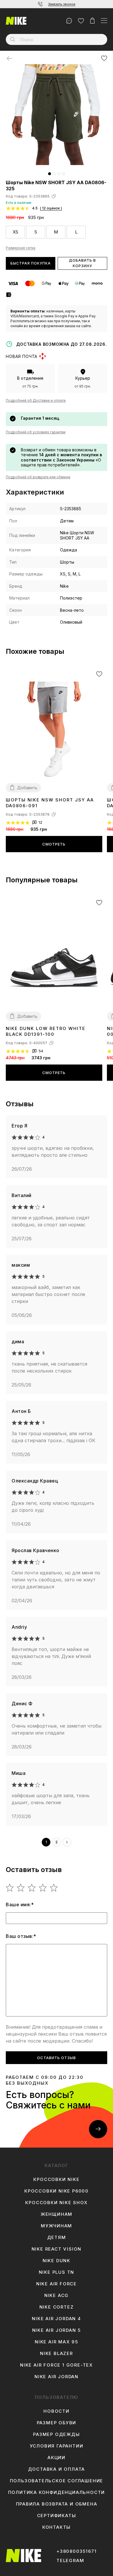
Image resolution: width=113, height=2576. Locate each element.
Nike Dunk (57, 2261)
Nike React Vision (57, 2249)
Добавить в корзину (82, 263)
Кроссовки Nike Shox (56, 2203)
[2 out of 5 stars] (21, 1888)
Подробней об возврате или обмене (38, 477)
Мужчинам (57, 2226)
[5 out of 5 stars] (54, 1888)
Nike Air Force (57, 2284)
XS (16, 232)
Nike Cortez (57, 2307)
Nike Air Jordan (57, 2377)
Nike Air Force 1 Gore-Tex (57, 2365)
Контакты (57, 2527)
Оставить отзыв (57, 2058)
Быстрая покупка (31, 263)
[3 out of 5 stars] (32, 1888)
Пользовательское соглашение (57, 2481)
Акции (57, 2458)
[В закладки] (104, 58)
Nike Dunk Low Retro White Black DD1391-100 (46, 1031)
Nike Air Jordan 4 (57, 2319)
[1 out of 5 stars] (10, 1888)
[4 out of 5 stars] (43, 1888)
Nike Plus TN (57, 2272)
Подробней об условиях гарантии (36, 432)
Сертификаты (57, 2516)
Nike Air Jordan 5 (57, 2330)
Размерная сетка (21, 248)
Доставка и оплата (57, 2469)
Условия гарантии (57, 2446)
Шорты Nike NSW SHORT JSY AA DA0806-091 (50, 803)
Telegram (70, 2561)
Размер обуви (57, 2423)
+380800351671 (76, 2551)
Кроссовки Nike (56, 2179)
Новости (57, 2411)
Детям (57, 2238)
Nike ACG (57, 2296)
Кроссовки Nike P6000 (57, 2191)
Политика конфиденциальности (57, 2492)
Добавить (27, 788)
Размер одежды (56, 2434)
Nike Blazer (57, 2354)
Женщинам (57, 2214)
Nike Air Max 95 (57, 2342)
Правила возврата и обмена (57, 2504)
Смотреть (54, 844)
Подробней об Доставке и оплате (36, 400)
